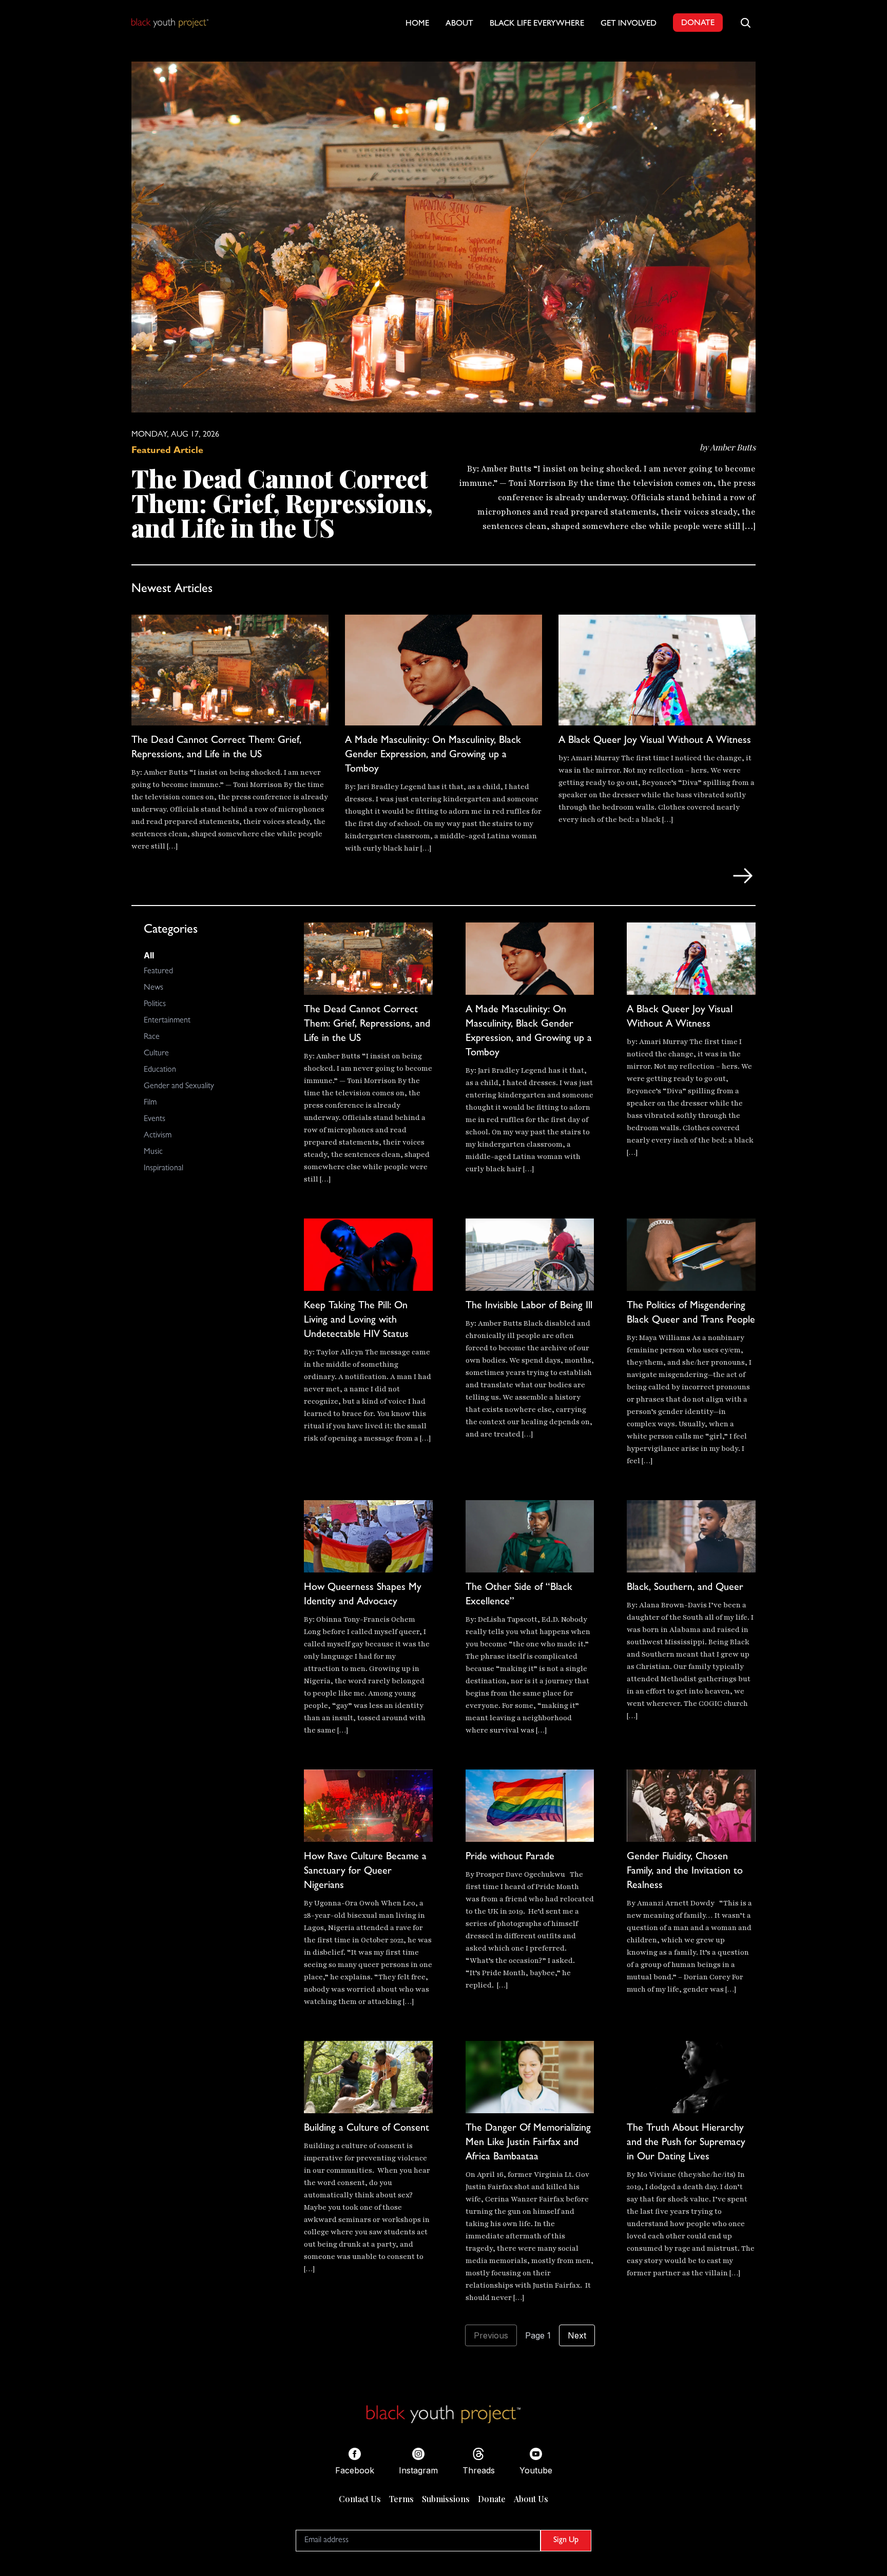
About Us (531, 2499)
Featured (158, 972)
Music (153, 1152)
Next (577, 2335)
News (153, 988)
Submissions (446, 2499)
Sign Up (566, 2541)
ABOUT (459, 24)
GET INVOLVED (629, 24)
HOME (417, 24)
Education (160, 1070)
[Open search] (745, 23)
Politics (155, 1005)
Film (150, 1103)
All (149, 955)
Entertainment (167, 1021)
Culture (156, 1054)
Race (152, 1037)
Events (155, 1119)
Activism (158, 1136)
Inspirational (163, 1169)
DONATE (698, 24)
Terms (401, 2499)
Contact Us (360, 2499)
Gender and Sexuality (179, 1087)
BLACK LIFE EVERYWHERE (537, 24)
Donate (492, 2499)
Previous (491, 2335)
